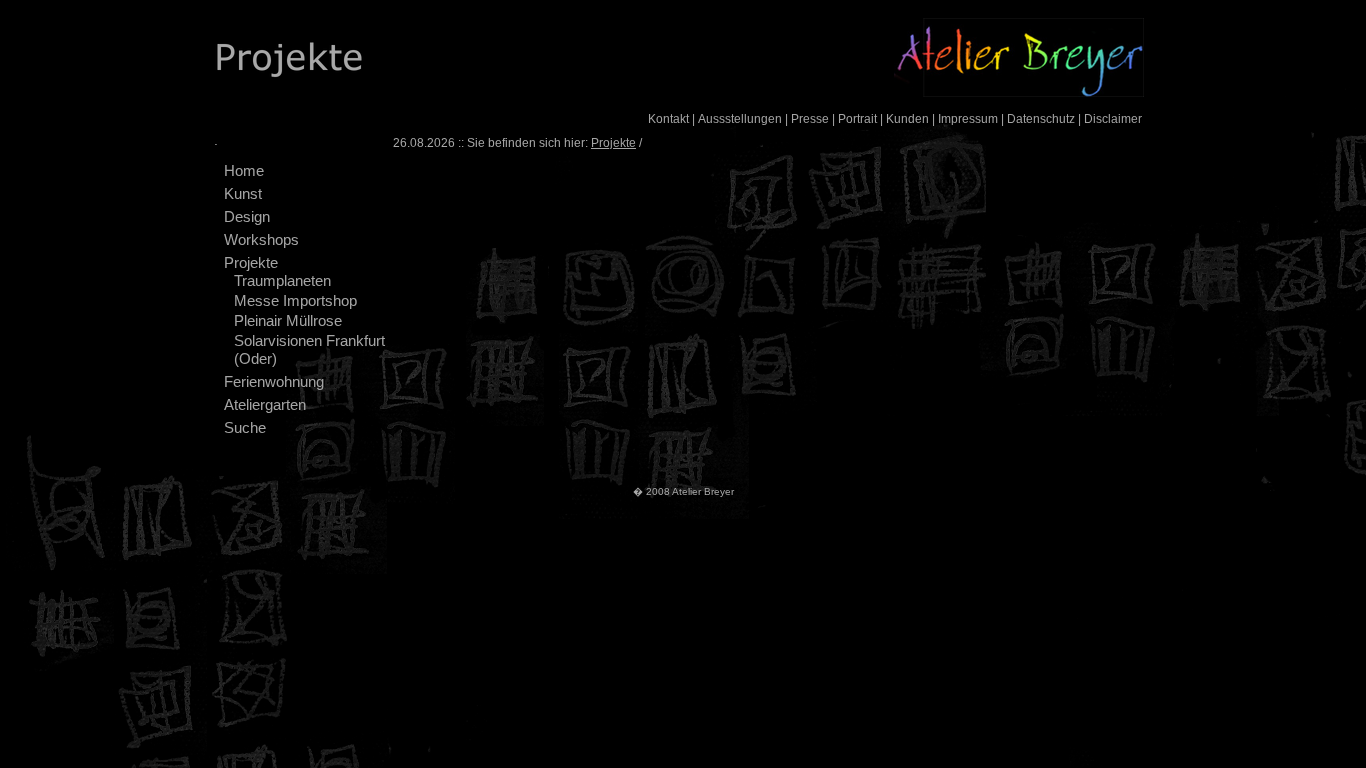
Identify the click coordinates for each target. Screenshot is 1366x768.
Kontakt (668, 119)
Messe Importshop (295, 300)
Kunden (907, 119)
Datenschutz (1041, 119)
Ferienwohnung (274, 381)
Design (247, 216)
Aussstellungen (740, 119)
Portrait (857, 119)
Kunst (243, 193)
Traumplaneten (282, 280)
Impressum (968, 119)
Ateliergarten (265, 404)
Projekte (251, 262)
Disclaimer (1113, 119)
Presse (810, 119)
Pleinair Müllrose (288, 320)
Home (244, 170)
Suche (245, 427)
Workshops (261, 239)
